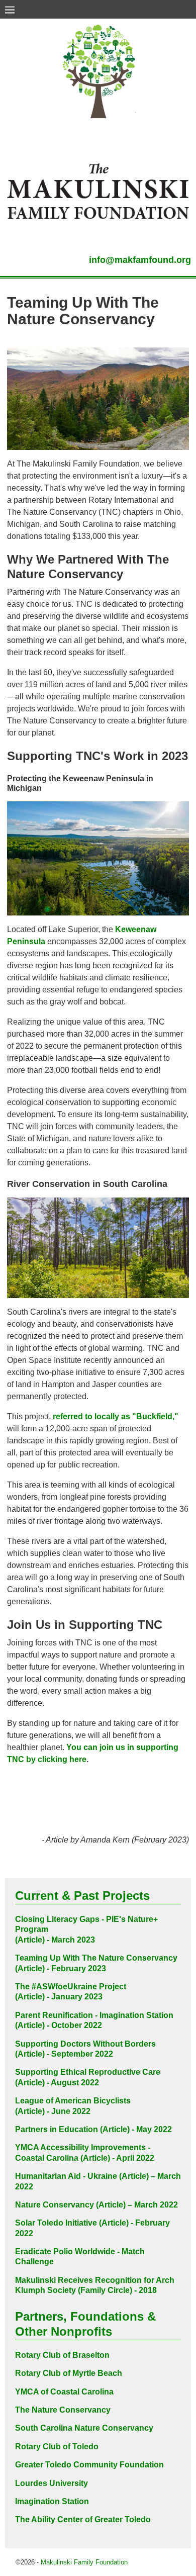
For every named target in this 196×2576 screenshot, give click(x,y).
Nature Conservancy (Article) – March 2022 (96, 2205)
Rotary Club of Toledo (57, 2447)
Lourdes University (52, 2483)
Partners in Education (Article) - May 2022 (93, 2129)
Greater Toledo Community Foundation (89, 2465)
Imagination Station (52, 2501)
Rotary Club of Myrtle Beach (69, 2373)
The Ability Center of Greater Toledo (83, 2519)
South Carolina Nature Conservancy (84, 2428)
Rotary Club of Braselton (62, 2355)
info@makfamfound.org (140, 260)
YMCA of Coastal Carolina (64, 2392)
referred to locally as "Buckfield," (115, 1416)
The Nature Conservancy (63, 2410)
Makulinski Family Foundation (84, 2562)
